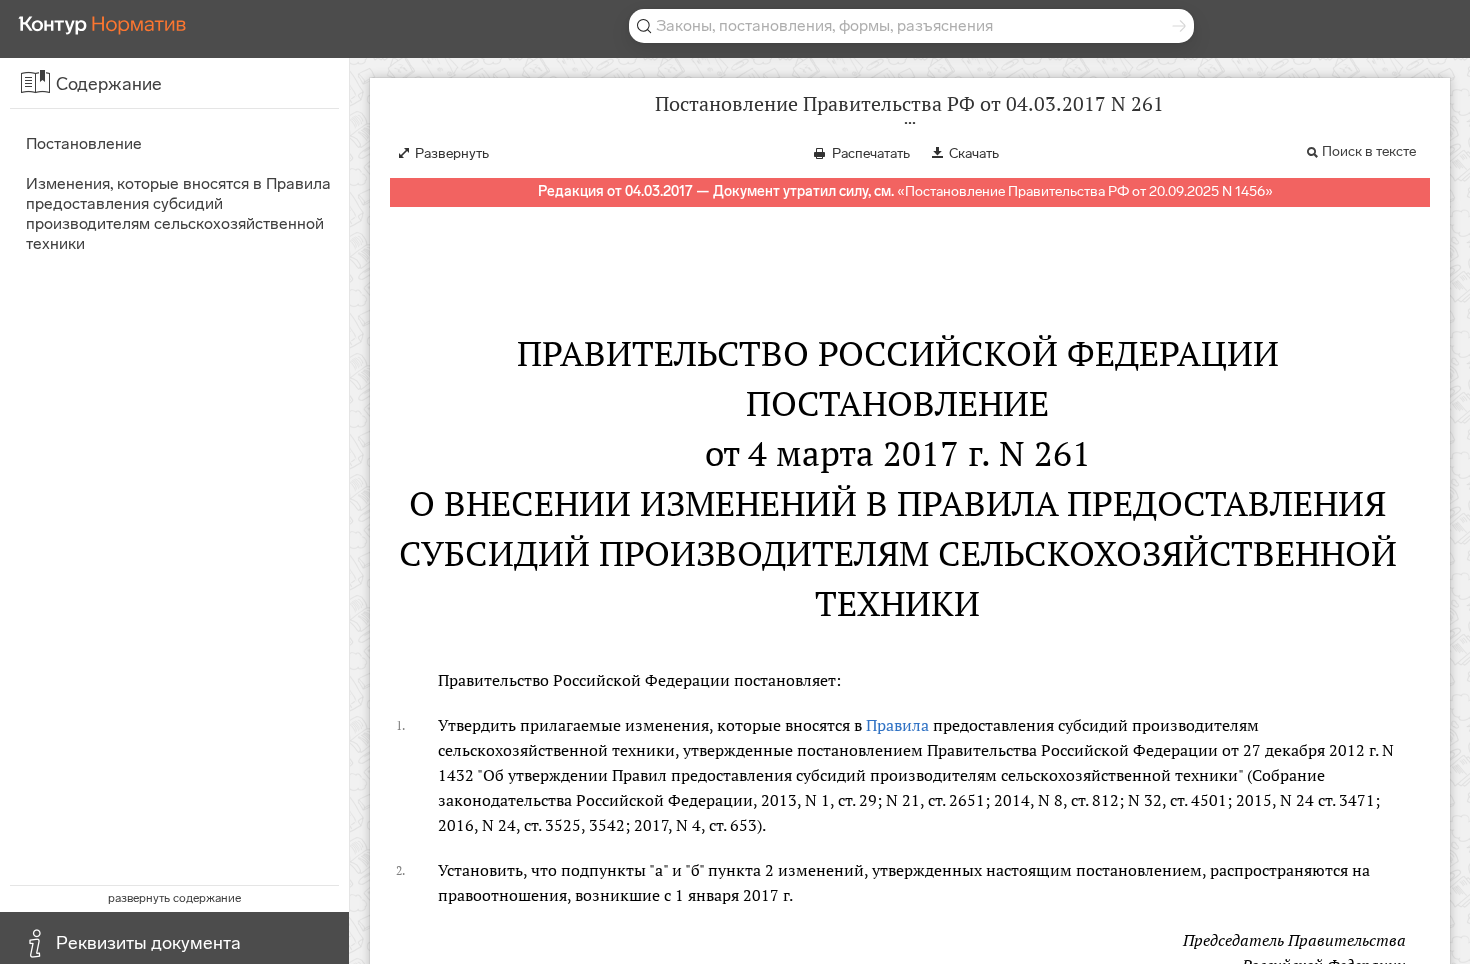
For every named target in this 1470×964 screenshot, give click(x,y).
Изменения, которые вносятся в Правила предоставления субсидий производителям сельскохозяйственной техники (178, 213)
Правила (897, 725)
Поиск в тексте (1369, 151)
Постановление (84, 143)
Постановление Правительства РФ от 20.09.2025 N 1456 (1085, 191)
